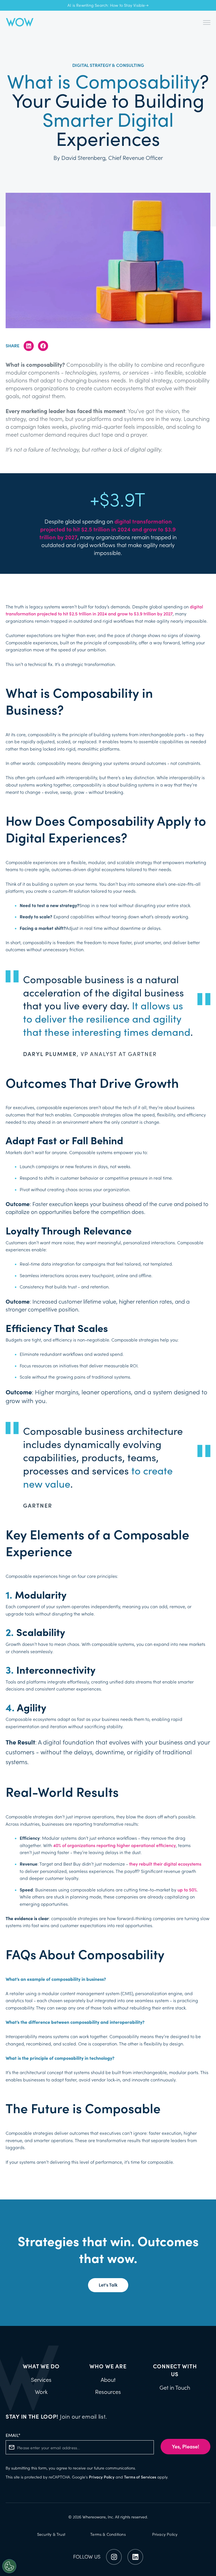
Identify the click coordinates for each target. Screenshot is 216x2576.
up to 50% (187, 1890)
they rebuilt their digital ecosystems (165, 1864)
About (108, 2380)
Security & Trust (51, 2534)
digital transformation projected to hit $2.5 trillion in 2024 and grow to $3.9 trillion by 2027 (108, 529)
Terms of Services (140, 2477)
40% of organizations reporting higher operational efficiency (114, 1845)
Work (41, 2392)
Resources (108, 2392)
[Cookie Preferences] (9, 2566)
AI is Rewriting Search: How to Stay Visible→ (108, 5)
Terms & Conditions (108, 2534)
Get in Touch (175, 2388)
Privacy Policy (102, 2477)
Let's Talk (108, 2285)
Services (41, 2380)
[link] (20, 22)
